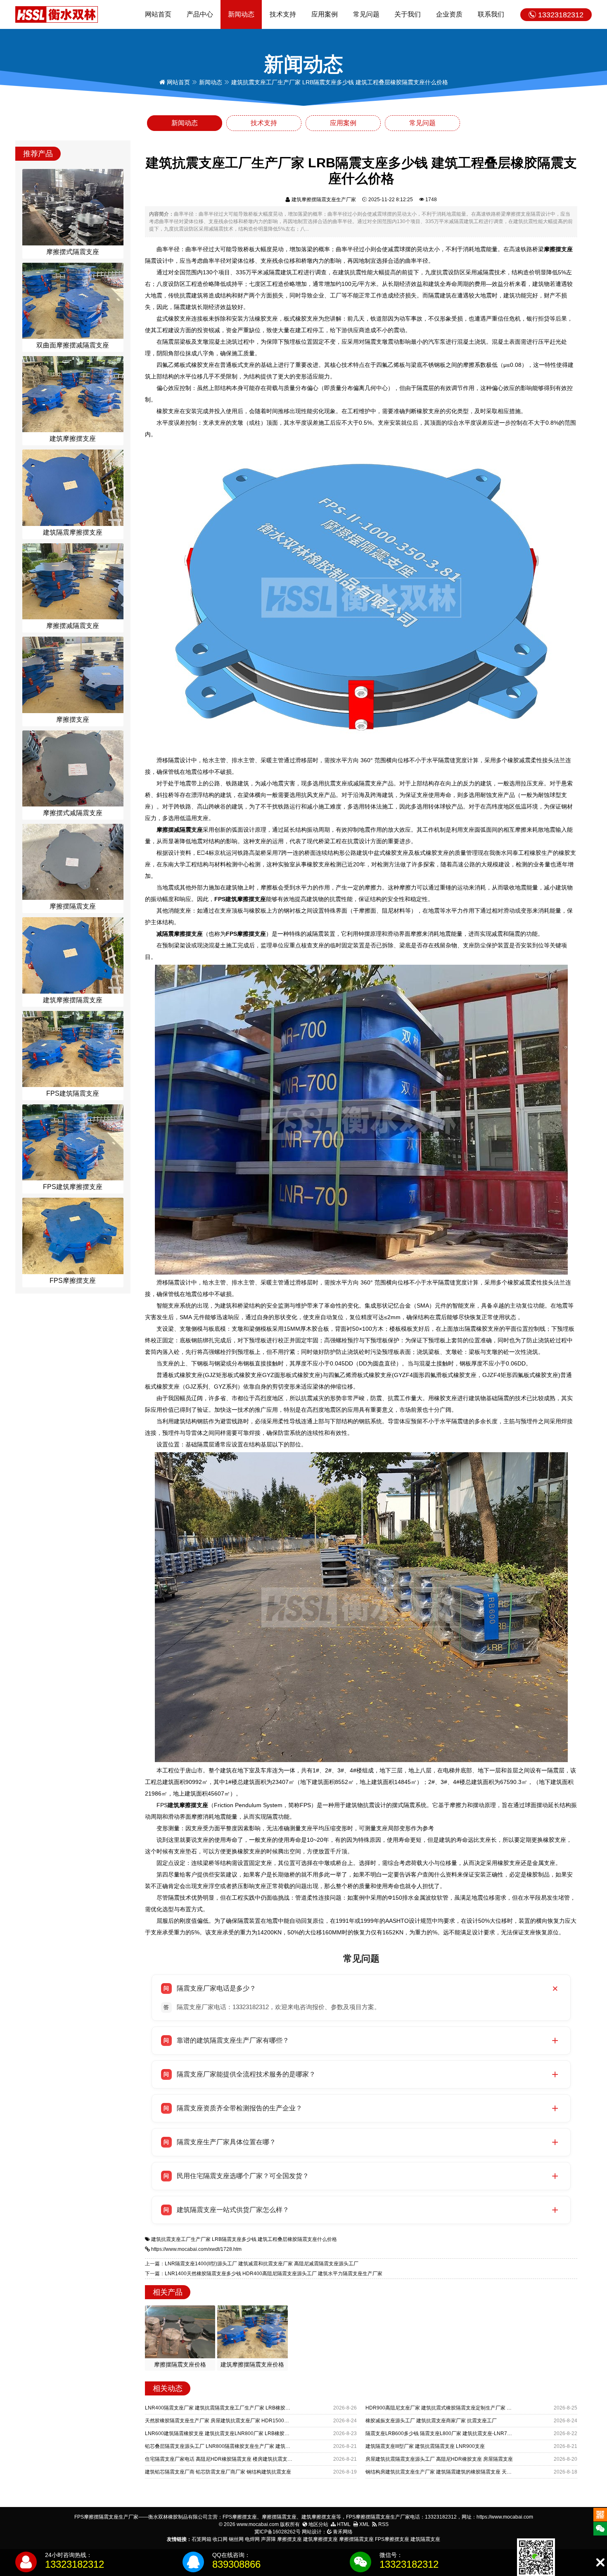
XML (364, 2524)
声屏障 (268, 2539)
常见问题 (366, 14)
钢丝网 (236, 2539)
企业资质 (449, 14)
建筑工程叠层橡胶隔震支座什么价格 (297, 2239)
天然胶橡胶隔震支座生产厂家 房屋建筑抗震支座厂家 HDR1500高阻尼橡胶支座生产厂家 (242, 2421)
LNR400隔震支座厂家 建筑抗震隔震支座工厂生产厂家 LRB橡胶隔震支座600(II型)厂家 (240, 2408)
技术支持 (283, 14)
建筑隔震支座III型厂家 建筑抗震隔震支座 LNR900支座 (425, 2446)
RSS (383, 2524)
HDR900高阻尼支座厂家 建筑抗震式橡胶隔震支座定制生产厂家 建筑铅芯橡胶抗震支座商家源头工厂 (476, 2408)
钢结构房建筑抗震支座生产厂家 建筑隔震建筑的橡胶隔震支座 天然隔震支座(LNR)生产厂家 (465, 2472)
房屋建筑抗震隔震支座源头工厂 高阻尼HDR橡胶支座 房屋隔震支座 (439, 2459)
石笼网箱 (202, 2539)
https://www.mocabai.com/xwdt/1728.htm (196, 2249)
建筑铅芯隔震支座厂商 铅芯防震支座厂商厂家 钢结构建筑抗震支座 (218, 2472)
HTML (343, 2524)
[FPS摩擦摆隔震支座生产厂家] (57, 14)
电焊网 (252, 2539)
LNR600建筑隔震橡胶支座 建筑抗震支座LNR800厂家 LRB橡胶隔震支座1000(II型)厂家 (241, 2433)
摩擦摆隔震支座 (356, 2539)
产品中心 (200, 14)
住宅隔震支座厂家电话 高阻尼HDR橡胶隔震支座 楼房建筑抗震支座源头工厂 (229, 2459)
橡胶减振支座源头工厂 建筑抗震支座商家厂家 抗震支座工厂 (431, 2421)
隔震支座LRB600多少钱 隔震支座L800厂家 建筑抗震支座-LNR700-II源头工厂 (451, 2433)
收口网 (220, 2539)
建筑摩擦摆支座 (320, 2539)
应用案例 (325, 14)
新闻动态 (241, 14)
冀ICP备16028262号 (277, 2532)
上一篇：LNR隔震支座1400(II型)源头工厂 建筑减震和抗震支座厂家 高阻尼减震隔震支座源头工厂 (252, 2264)
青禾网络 (342, 2532)
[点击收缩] (600, 2563)
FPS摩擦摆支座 (392, 2539)
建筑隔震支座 (425, 2539)
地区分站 (318, 2524)
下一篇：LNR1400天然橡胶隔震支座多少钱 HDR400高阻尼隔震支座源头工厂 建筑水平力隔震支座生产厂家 (264, 2274)
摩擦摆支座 (289, 2539)
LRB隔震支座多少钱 (234, 2239)
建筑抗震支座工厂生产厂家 (181, 2239)
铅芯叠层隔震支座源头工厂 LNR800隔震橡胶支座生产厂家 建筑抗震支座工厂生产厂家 (240, 2446)
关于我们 (408, 14)
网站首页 (158, 14)
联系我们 (491, 14)
